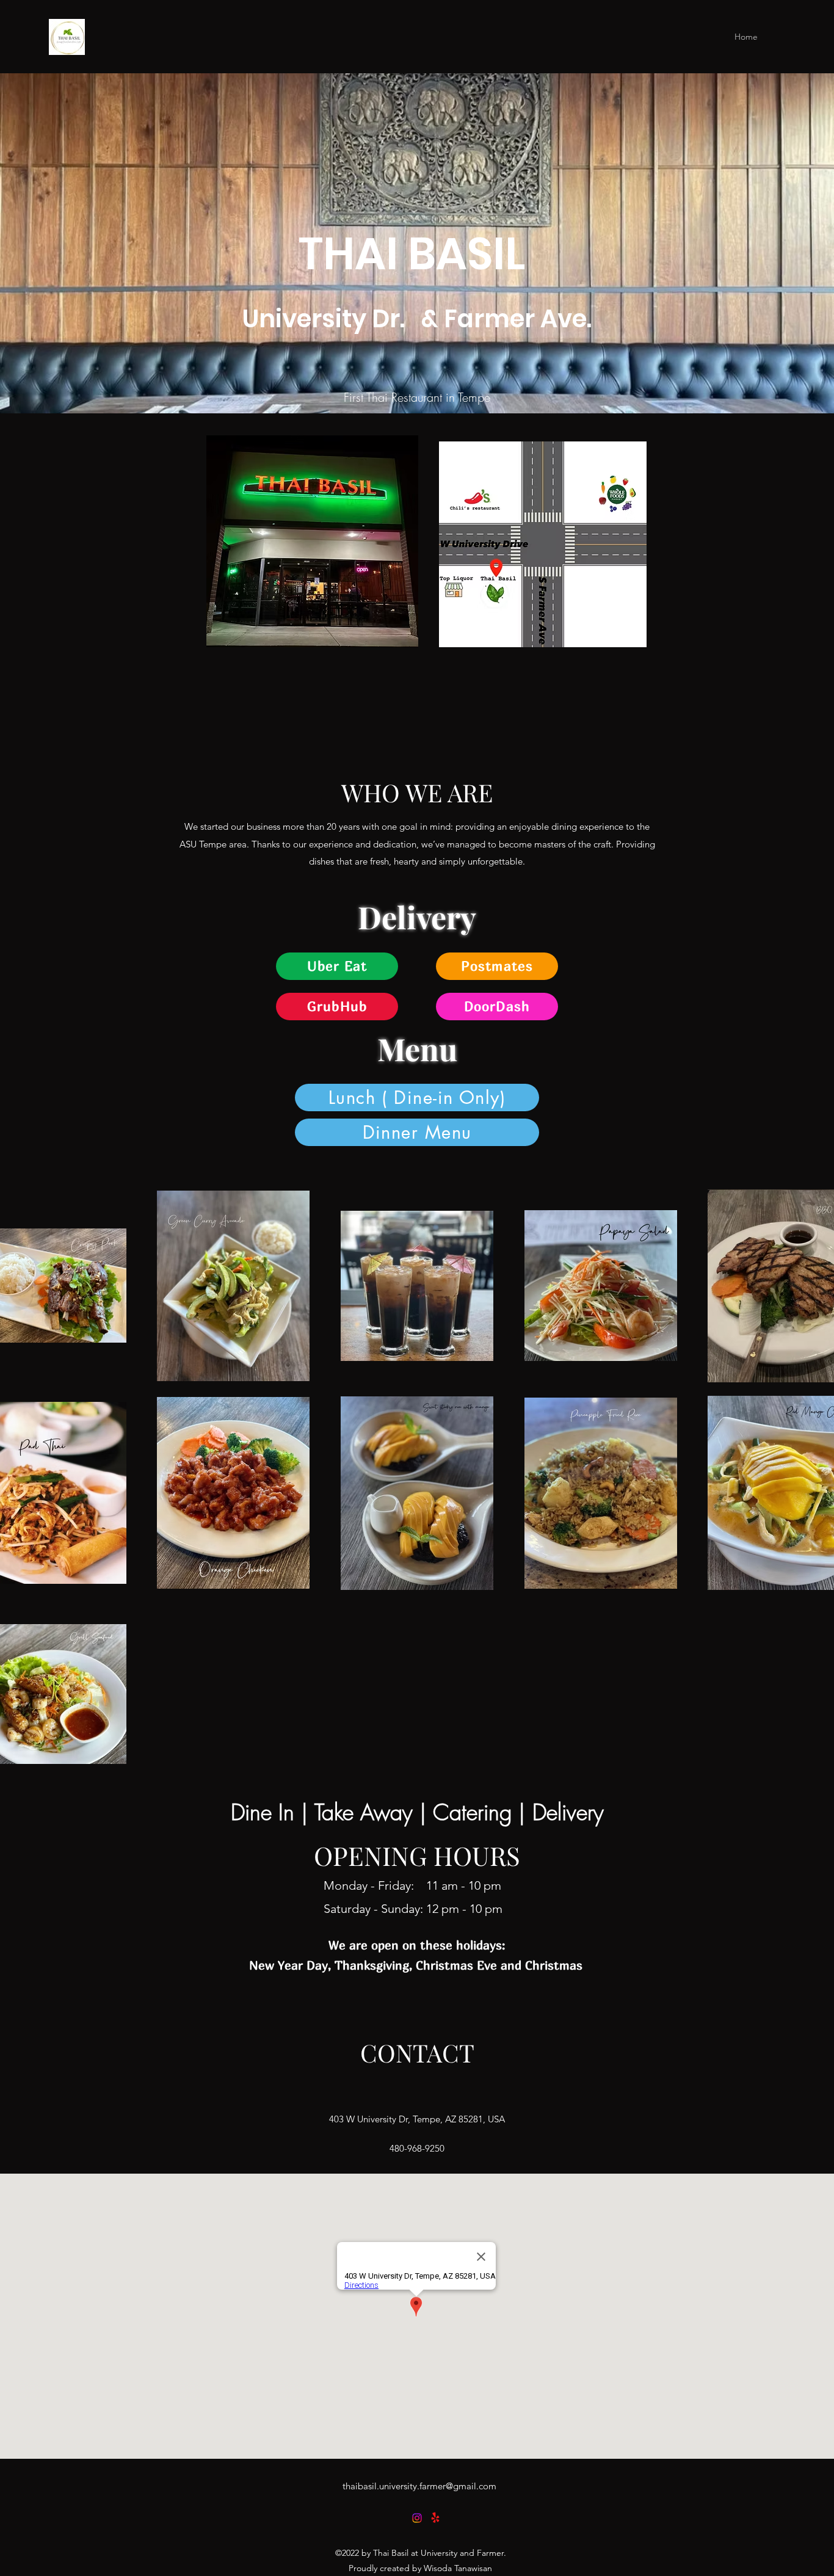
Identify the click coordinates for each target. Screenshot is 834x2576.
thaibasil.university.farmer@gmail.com (419, 2486)
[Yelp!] (435, 2518)
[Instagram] (417, 2518)
